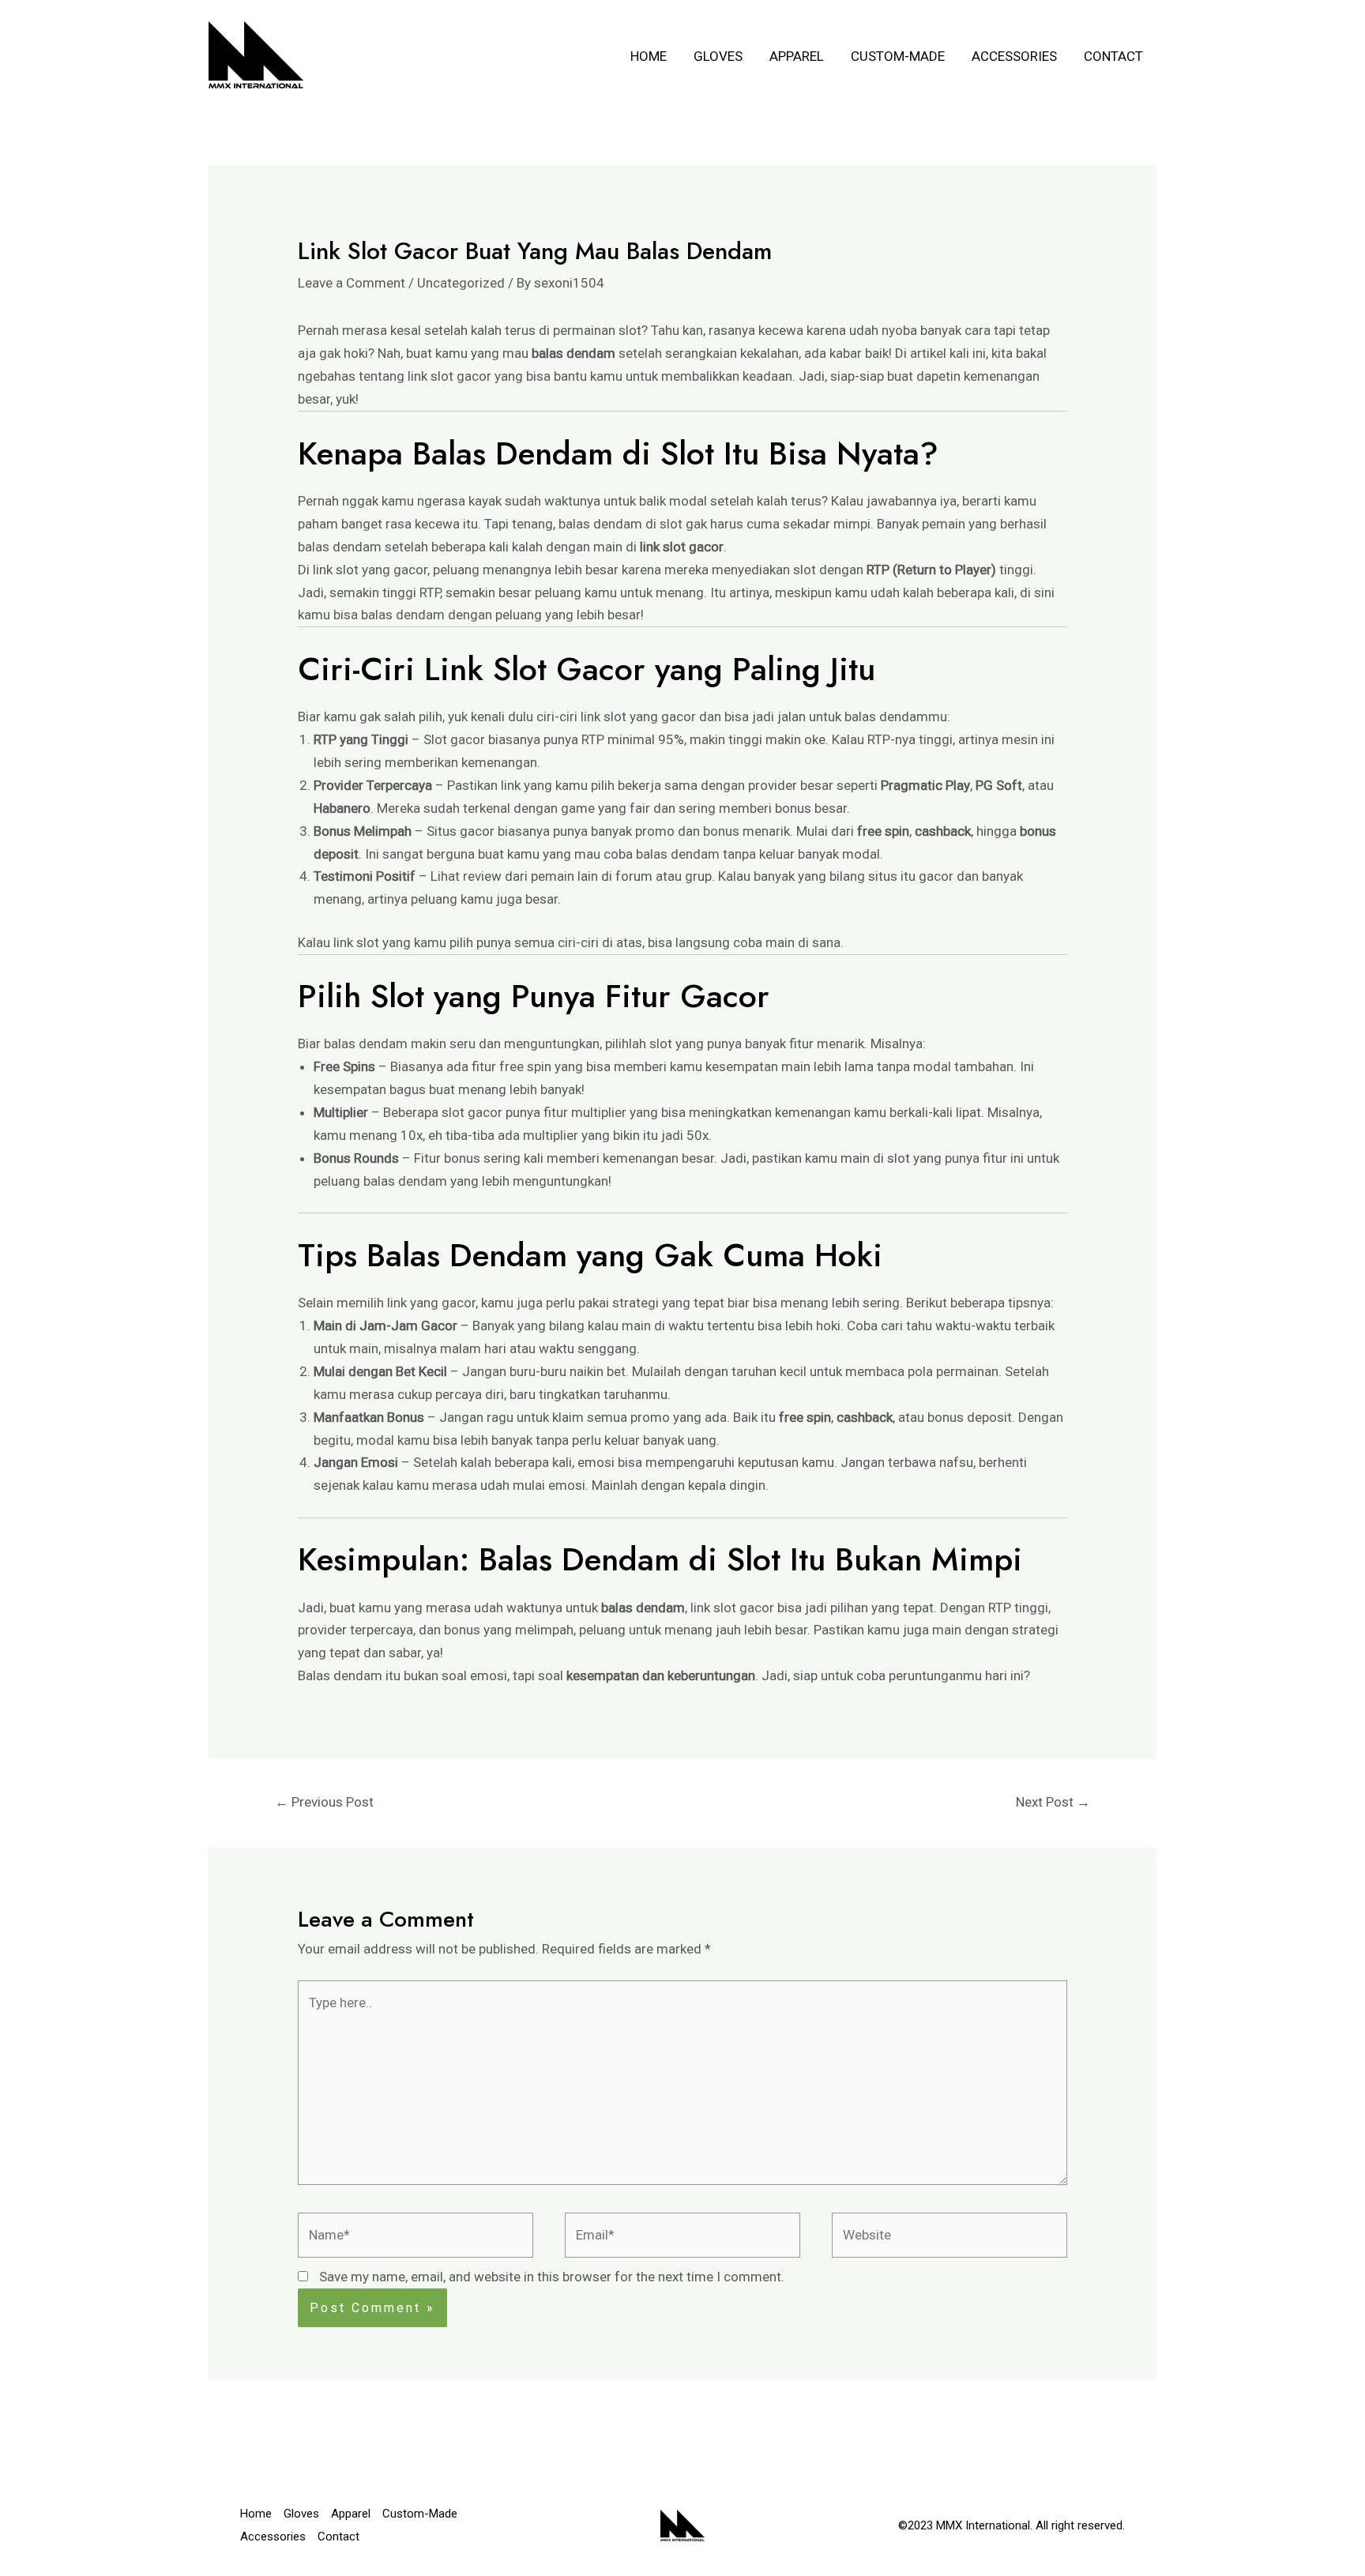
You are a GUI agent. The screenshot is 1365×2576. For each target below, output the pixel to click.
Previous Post (324, 1802)
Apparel (797, 56)
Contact (1113, 56)
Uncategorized (461, 283)
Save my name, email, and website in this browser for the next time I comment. (552, 2277)
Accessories (1014, 56)
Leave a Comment (352, 283)
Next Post (1053, 1802)
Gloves (718, 56)
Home (649, 56)
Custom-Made (898, 56)
